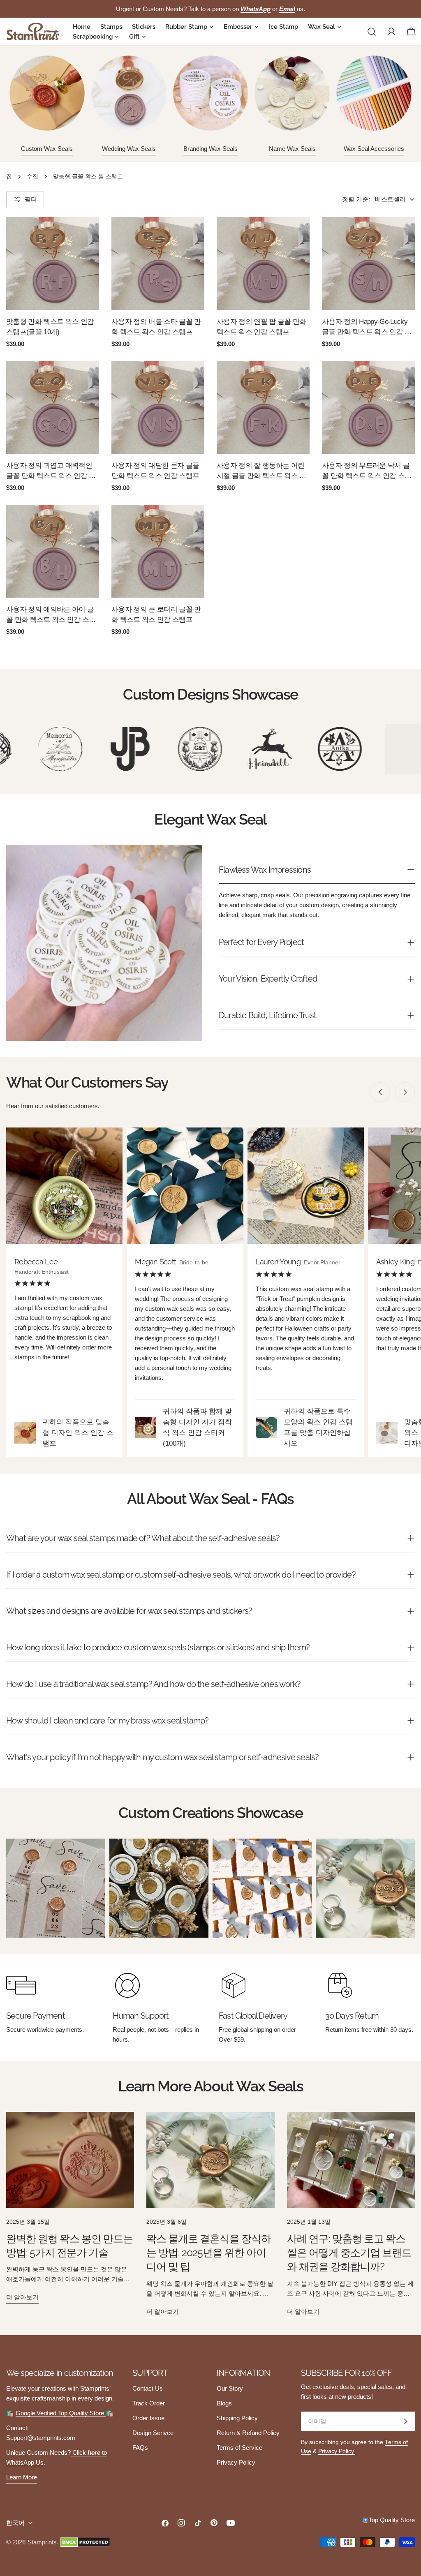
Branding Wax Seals (210, 149)
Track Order (149, 2403)
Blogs (224, 2403)
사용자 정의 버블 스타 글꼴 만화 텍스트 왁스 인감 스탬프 (156, 327)
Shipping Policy (237, 2418)
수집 (32, 177)
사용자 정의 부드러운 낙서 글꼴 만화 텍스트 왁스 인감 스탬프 (367, 471)
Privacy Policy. (337, 2451)
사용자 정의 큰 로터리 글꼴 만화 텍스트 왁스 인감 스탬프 (156, 614)
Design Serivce (153, 2433)
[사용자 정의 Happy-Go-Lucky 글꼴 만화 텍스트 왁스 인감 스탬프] (368, 263)
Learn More (22, 2477)
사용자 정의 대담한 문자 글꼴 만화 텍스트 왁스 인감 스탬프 (155, 470)
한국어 (15, 2523)
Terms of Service (239, 2448)
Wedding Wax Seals (129, 149)
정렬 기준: (356, 199)
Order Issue (148, 2418)
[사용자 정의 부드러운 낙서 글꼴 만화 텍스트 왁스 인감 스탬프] (368, 407)
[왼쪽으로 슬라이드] (380, 1092)
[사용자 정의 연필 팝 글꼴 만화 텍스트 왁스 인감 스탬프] (263, 263)
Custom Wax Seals (47, 149)
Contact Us (148, 2388)
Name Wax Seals (292, 149)
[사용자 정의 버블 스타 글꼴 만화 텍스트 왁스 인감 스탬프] (158, 263)
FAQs (140, 2448)
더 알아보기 (22, 2297)
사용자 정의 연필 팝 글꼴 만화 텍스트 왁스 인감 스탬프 (261, 327)
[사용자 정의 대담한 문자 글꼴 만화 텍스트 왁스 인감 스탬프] (158, 407)
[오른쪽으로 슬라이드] (405, 1092)
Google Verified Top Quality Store (61, 2413)
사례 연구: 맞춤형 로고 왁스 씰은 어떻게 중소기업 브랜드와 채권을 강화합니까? (349, 2253)
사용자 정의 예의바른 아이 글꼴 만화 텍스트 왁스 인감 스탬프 (51, 615)
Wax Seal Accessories (374, 149)
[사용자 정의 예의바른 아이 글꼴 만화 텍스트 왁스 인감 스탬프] (53, 551)
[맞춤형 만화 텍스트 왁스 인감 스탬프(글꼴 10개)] (53, 263)
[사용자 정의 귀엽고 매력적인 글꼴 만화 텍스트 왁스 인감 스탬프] (53, 407)
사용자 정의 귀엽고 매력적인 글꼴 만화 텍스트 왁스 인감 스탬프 (51, 471)
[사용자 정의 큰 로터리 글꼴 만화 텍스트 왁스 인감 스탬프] (158, 551)
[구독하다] (405, 2421)
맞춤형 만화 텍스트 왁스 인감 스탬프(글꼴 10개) (50, 327)
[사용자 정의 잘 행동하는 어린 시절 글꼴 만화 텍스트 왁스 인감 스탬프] (263, 407)
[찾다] (372, 32)
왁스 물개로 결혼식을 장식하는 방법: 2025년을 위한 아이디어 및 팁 (209, 2253)
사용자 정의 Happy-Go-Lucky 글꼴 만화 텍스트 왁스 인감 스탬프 (367, 327)
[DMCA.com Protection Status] (85, 2542)
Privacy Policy (236, 2462)
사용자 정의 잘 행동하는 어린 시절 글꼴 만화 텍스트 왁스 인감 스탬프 (261, 471)
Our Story (230, 2388)
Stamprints (42, 2542)
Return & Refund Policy (248, 2433)
